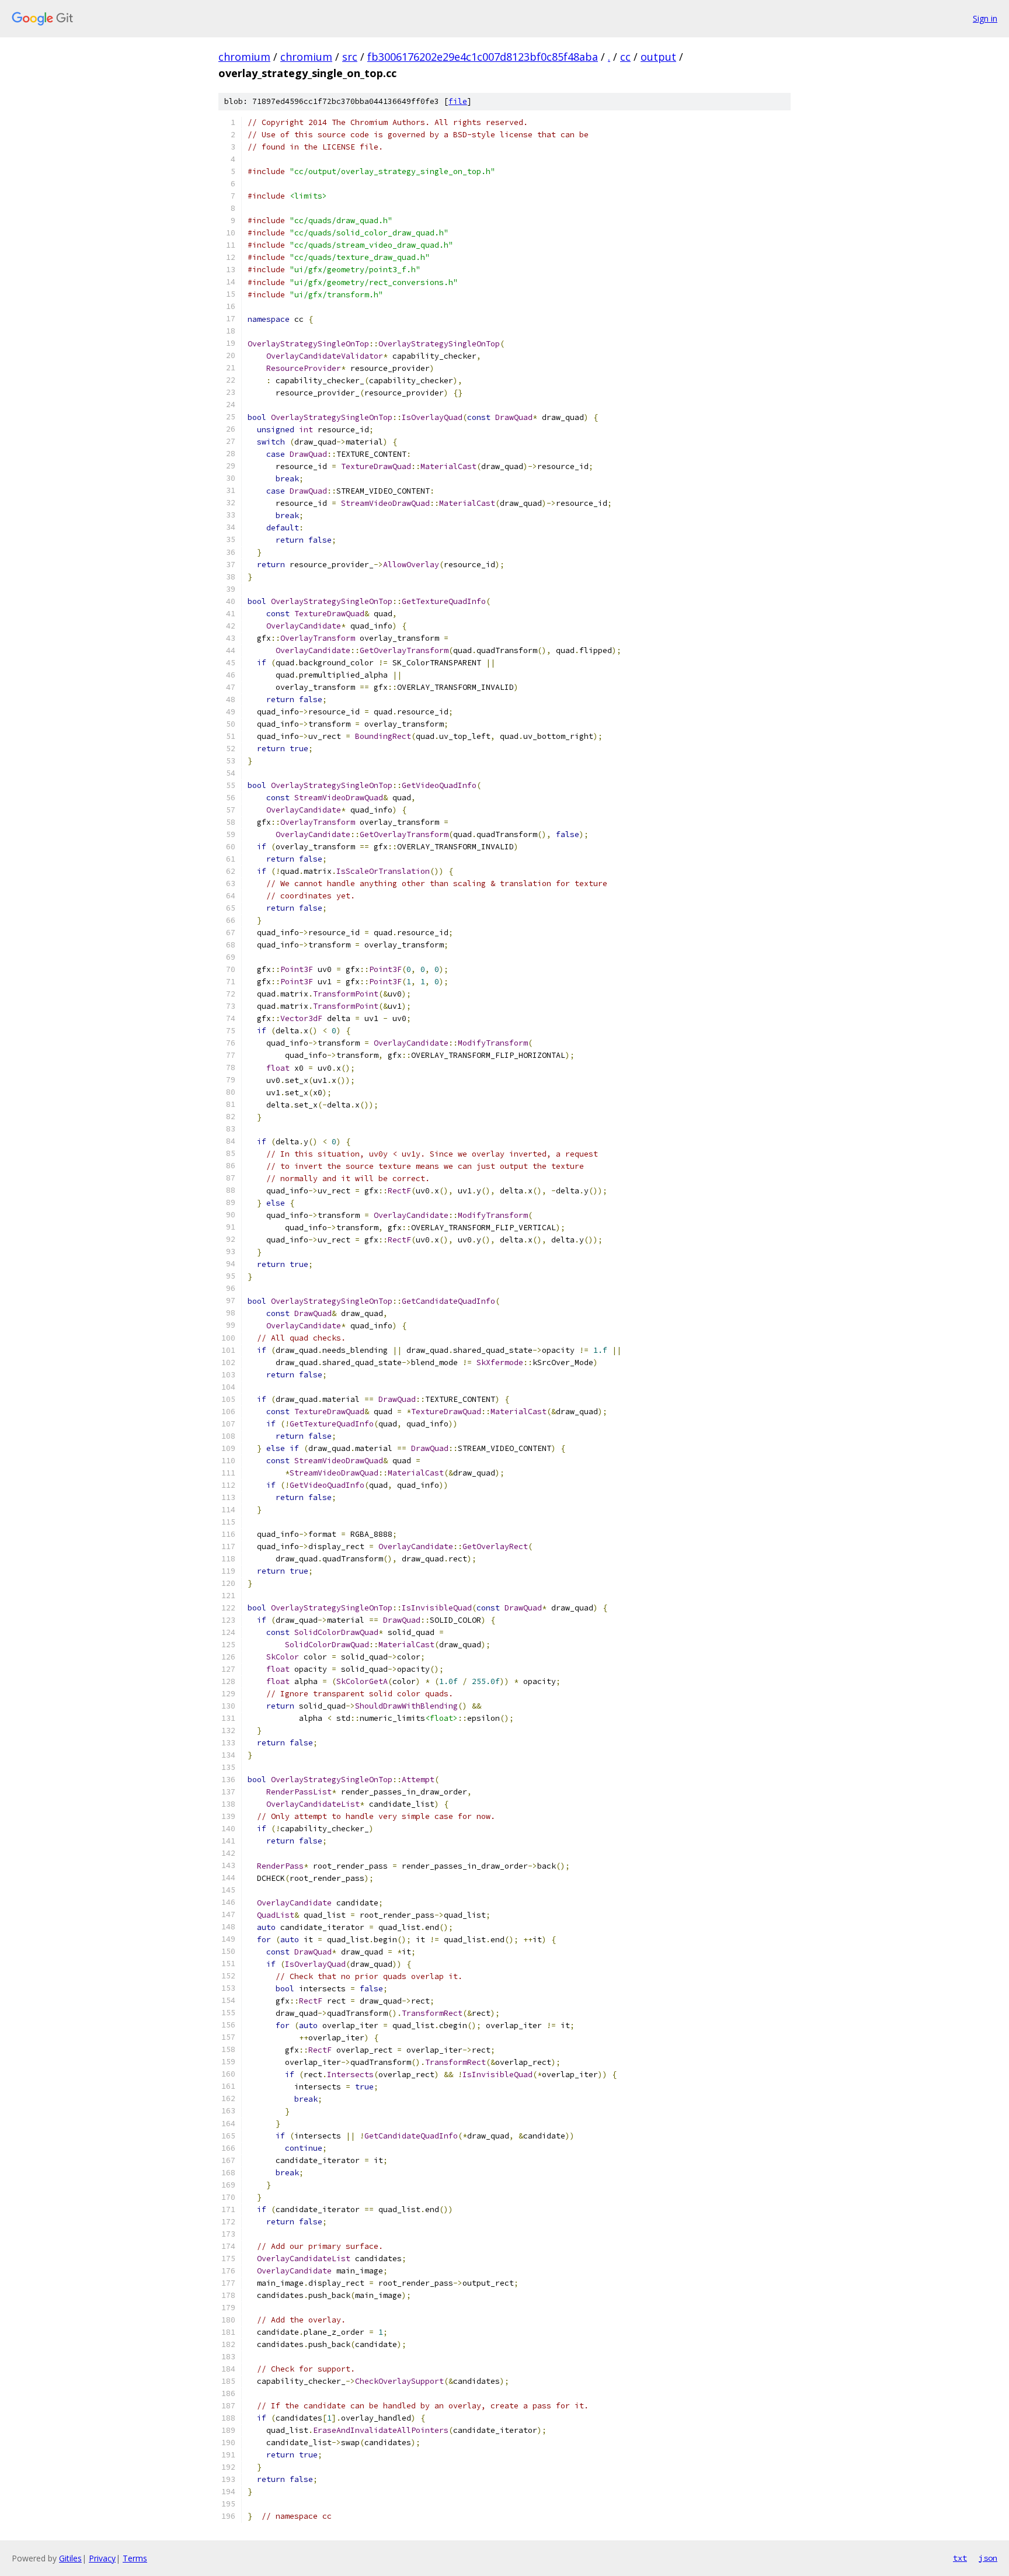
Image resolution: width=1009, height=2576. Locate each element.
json (988, 2558)
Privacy (102, 2558)
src (350, 57)
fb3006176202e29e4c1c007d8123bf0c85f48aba (483, 57)
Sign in (985, 18)
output (658, 57)
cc (625, 57)
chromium (244, 57)
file (458, 101)
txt (960, 2558)
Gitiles (70, 2558)
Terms (135, 2558)
